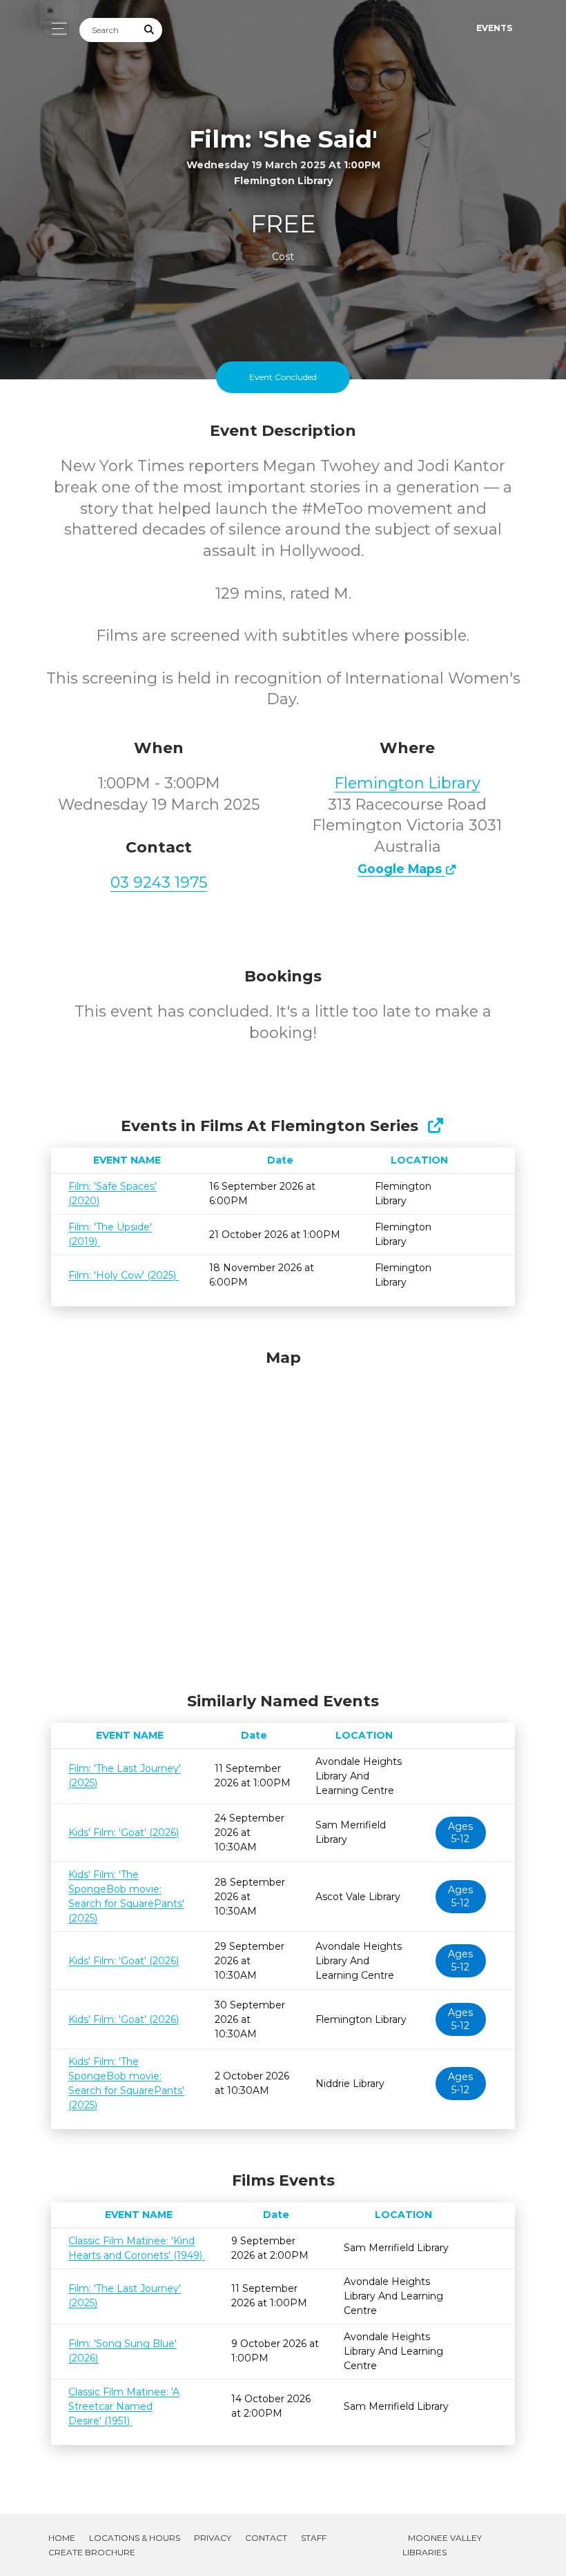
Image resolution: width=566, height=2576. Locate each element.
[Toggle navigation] (56, 29)
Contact (266, 2538)
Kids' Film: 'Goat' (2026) (124, 1833)
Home (62, 2538)
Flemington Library (408, 783)
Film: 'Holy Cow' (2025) (124, 1275)
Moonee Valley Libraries (442, 2545)
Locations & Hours (135, 2538)
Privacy (213, 2538)
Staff (314, 2538)
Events (494, 28)
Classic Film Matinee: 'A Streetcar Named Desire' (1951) (124, 2406)
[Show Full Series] (435, 1126)
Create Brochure (92, 2552)
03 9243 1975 (159, 882)
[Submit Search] (150, 30)
